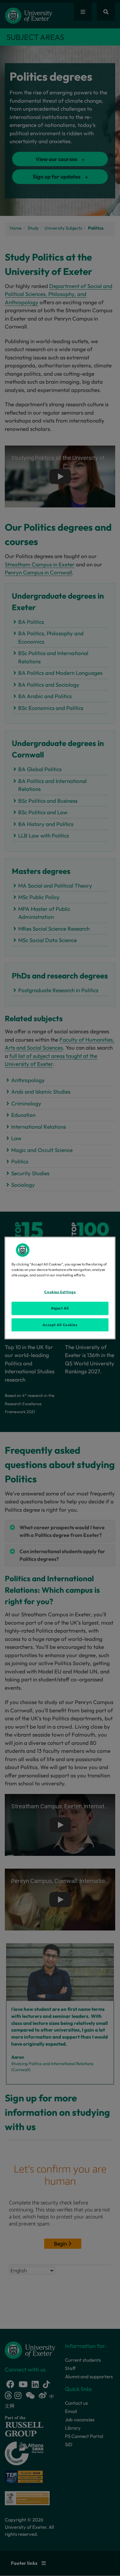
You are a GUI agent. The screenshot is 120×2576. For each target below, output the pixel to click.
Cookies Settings (60, 1292)
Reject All (60, 1308)
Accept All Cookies (60, 1325)
